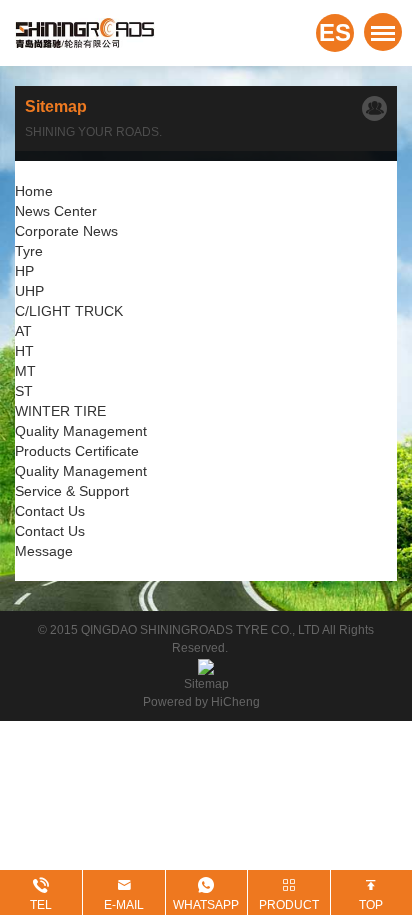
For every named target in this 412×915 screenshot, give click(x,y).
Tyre (29, 251)
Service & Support (72, 491)
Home (34, 191)
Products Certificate (77, 451)
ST (24, 391)
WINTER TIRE (60, 411)
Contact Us (50, 511)
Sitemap (206, 684)
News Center (56, 211)
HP (24, 271)
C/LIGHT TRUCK (69, 311)
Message (44, 551)
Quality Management (81, 431)
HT (24, 351)
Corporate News (66, 231)
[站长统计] (206, 666)
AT (23, 331)
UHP (29, 291)
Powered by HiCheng (206, 702)
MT (25, 371)
